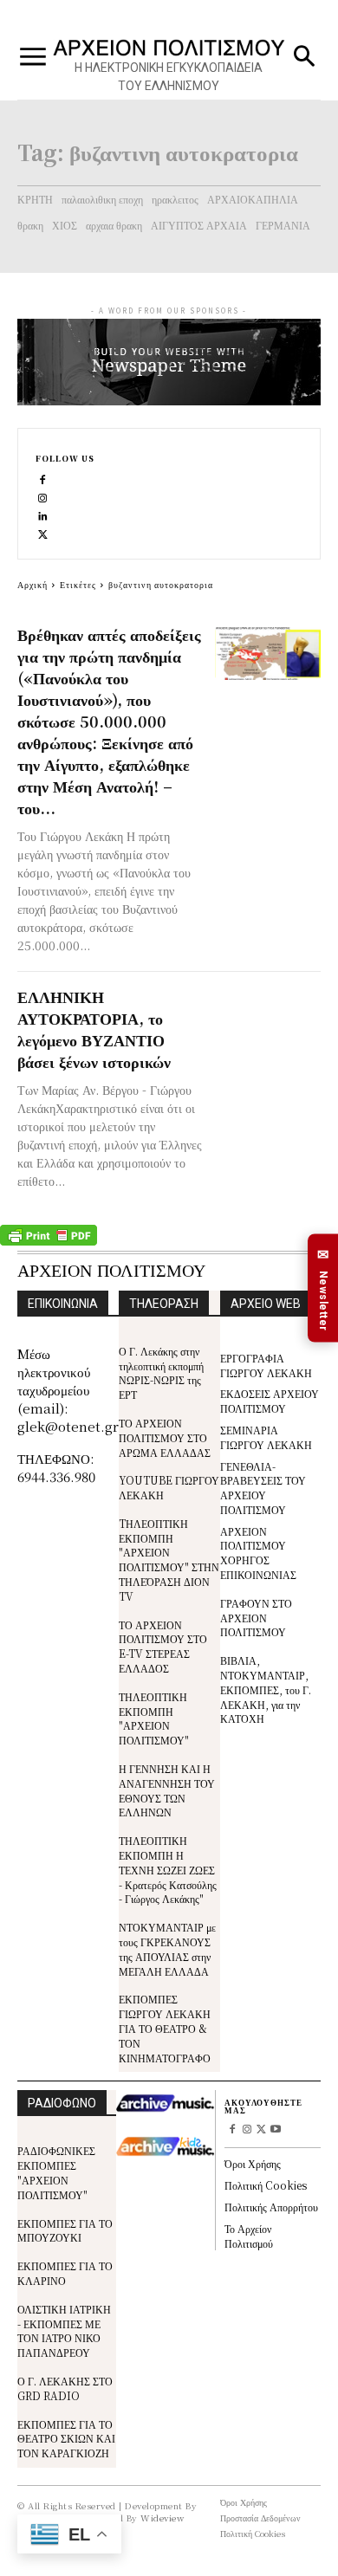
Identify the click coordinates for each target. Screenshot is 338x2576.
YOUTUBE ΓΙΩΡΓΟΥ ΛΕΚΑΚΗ (169, 1487)
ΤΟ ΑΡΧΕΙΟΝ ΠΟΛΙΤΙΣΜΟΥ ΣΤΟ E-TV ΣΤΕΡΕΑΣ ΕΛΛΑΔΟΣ (163, 1646)
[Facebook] (43, 479)
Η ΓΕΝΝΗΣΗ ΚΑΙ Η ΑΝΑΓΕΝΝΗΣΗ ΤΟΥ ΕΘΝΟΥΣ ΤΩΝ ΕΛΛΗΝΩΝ (167, 1790)
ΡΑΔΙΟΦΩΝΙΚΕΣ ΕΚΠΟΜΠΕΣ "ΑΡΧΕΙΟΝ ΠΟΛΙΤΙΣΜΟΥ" (56, 2172)
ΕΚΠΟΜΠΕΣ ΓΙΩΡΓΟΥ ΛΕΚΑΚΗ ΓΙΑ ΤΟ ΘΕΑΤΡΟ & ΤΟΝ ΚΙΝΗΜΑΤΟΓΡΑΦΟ (165, 2028)
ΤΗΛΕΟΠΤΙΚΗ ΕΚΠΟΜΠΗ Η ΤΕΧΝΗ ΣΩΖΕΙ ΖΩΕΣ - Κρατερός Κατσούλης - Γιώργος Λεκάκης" (168, 1869)
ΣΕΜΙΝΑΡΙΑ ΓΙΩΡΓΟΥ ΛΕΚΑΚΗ (266, 1437)
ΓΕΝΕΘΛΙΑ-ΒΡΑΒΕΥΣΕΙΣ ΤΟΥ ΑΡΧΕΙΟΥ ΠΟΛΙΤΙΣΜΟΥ (263, 1488)
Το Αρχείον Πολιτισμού (249, 2236)
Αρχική (32, 584)
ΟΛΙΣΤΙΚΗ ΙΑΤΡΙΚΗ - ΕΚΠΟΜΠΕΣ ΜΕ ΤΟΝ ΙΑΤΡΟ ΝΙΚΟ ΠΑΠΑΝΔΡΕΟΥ (64, 2330)
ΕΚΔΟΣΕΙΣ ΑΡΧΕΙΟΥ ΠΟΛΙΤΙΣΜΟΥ (270, 1401)
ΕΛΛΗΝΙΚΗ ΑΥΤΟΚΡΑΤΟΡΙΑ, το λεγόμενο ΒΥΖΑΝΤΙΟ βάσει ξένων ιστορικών (94, 1029)
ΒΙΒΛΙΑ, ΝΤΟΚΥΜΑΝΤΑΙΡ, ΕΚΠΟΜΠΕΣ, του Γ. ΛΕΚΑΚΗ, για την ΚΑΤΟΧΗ (266, 1689)
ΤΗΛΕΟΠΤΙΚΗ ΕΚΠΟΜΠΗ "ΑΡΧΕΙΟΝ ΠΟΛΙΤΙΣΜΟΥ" (154, 1718)
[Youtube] (276, 2130)
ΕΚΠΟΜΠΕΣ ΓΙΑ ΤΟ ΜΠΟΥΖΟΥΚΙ (65, 2230)
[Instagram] (43, 497)
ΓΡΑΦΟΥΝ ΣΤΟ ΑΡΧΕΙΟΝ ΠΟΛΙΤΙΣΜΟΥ (256, 1618)
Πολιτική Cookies (266, 2185)
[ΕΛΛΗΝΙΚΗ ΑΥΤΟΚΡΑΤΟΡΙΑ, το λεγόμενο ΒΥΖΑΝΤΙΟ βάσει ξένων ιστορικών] (268, 1016)
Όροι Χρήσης (253, 2163)
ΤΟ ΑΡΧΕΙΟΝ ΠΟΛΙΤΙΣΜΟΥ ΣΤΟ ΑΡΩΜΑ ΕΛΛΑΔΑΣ (165, 1437)
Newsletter (323, 1289)
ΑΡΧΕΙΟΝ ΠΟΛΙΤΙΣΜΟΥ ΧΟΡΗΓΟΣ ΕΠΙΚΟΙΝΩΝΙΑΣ (258, 1553)
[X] (43, 533)
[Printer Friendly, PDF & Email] (49, 1241)
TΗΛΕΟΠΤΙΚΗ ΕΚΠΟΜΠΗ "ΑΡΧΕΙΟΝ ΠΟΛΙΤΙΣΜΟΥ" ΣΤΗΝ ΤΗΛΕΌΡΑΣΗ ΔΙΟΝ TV (169, 1560)
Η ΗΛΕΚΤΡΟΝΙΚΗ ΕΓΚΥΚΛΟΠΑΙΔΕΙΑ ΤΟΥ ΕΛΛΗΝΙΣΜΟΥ (169, 77)
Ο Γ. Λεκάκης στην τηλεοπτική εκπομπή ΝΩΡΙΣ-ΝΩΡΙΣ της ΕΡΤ (161, 1372)
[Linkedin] (43, 515)
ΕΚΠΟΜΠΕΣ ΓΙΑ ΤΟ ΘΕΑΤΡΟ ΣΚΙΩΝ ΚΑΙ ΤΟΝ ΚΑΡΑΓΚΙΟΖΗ (66, 2439)
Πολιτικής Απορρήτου (271, 2207)
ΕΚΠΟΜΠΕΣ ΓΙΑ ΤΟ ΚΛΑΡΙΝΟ (65, 2273)
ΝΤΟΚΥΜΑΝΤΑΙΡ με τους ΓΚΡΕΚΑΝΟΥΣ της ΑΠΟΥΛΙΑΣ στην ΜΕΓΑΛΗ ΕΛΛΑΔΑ (167, 1948)
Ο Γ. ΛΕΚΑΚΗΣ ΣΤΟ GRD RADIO (65, 2388)
